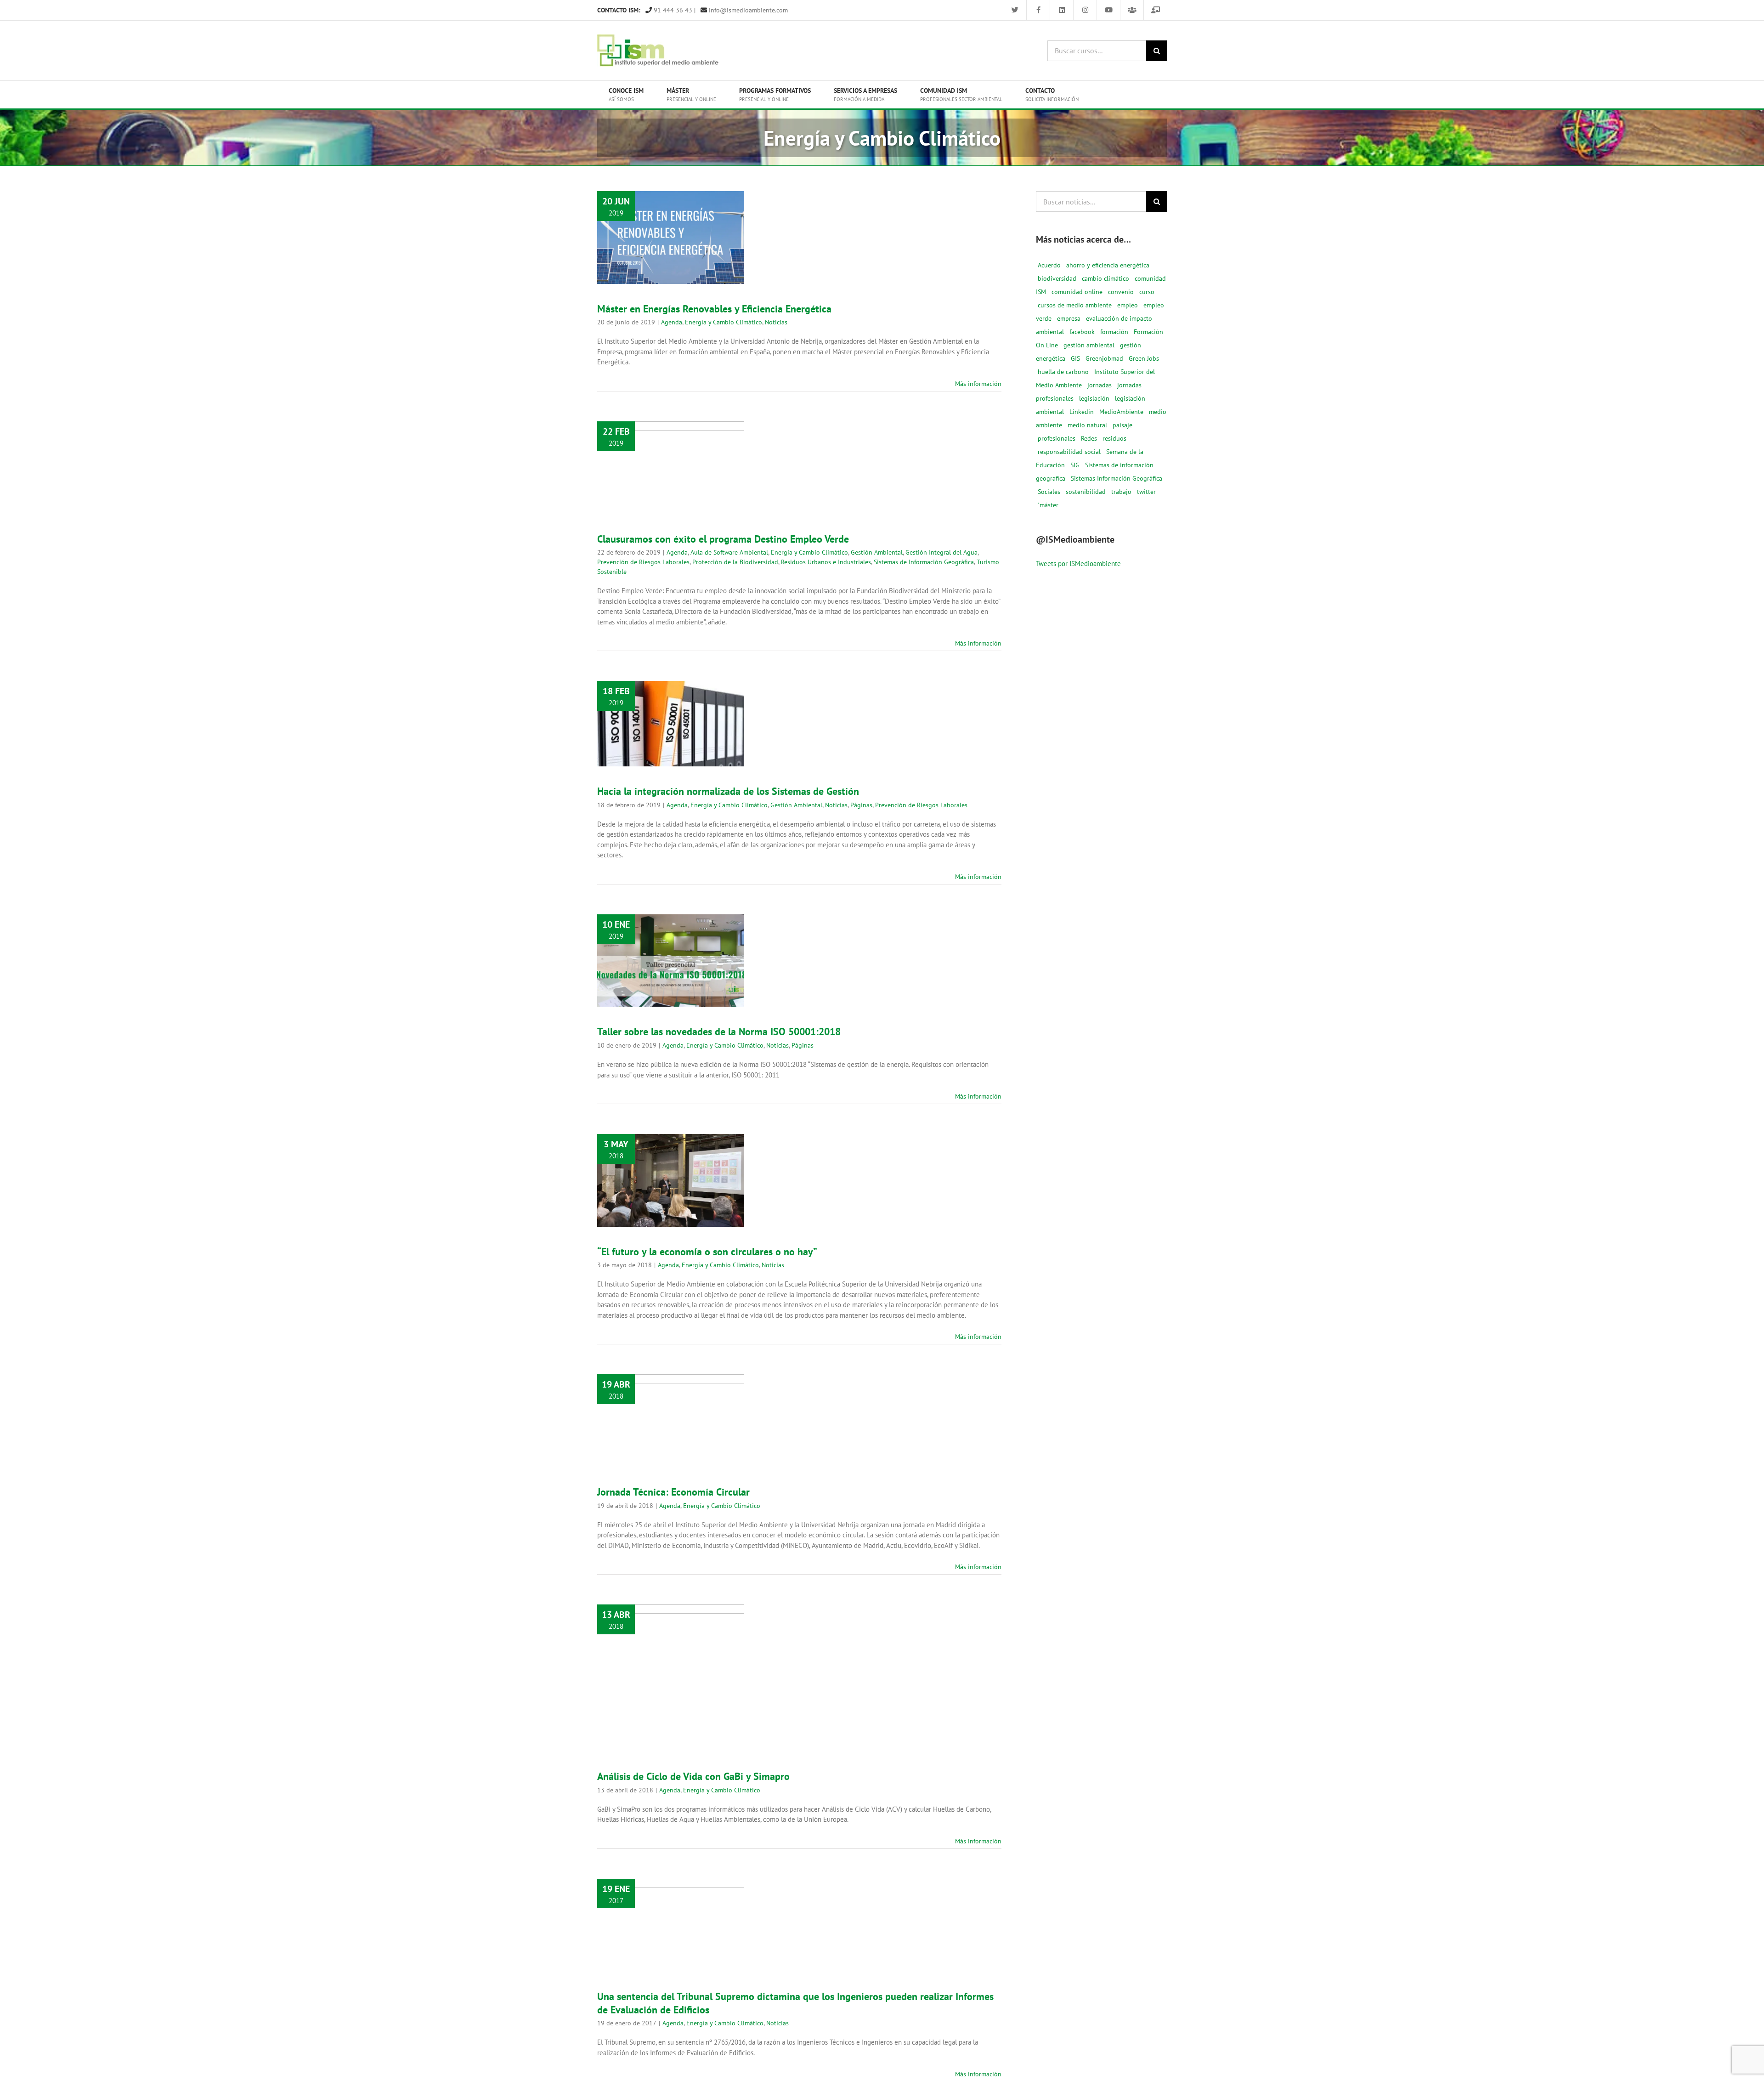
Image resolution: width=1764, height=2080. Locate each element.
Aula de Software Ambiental (682, 462)
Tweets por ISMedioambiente (1078, 564)
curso (1147, 292)
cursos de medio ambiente (1075, 305)
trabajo (1121, 492)
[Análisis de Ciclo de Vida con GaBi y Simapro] (671, 1678)
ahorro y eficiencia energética (1108, 265)
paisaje (1122, 425)
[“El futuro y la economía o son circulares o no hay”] (671, 1180)
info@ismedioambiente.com (747, 10)
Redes (1089, 438)
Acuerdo (1049, 265)
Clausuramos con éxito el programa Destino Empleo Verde (723, 539)
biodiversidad (1057, 278)
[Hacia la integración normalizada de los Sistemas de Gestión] (671, 724)
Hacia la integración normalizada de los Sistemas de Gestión (671, 694)
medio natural (1087, 425)
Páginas (710, 747)
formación (1114, 332)
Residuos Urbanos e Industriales (826, 562)
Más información (978, 384)
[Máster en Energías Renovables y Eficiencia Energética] (671, 238)
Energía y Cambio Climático (682, 256)
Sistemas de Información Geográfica (924, 562)
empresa (1069, 318)
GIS (1075, 358)
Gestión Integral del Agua (686, 482)
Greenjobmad (1104, 358)
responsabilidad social (1069, 452)
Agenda (630, 256)
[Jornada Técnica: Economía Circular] (671, 1421)
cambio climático (1105, 278)
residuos (1114, 438)
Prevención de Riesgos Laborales (670, 491)
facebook (1082, 332)
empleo (1128, 305)
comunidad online (1077, 292)
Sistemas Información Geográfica (1117, 478)
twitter (1146, 492)
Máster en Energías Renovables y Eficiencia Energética (671, 212)
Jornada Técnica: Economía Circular (671, 1400)
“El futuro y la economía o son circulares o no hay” (671, 1155)
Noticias (671, 266)
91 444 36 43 (672, 10)
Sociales (1049, 492)
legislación (1094, 398)
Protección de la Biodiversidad (657, 501)
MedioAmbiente (1121, 412)
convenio (1121, 292)
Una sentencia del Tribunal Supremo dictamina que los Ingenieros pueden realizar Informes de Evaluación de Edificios (671, 1882)
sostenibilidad (1086, 492)
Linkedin (1082, 412)
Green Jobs (1144, 358)
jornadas (1100, 385)
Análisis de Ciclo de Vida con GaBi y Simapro (671, 1658)
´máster (1048, 505)
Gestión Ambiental (877, 552)
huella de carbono (1063, 372)
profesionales (1057, 438)
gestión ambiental (1089, 345)
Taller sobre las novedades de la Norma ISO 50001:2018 (671, 935)
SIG (1075, 465)
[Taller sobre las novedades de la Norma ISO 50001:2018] (671, 961)
